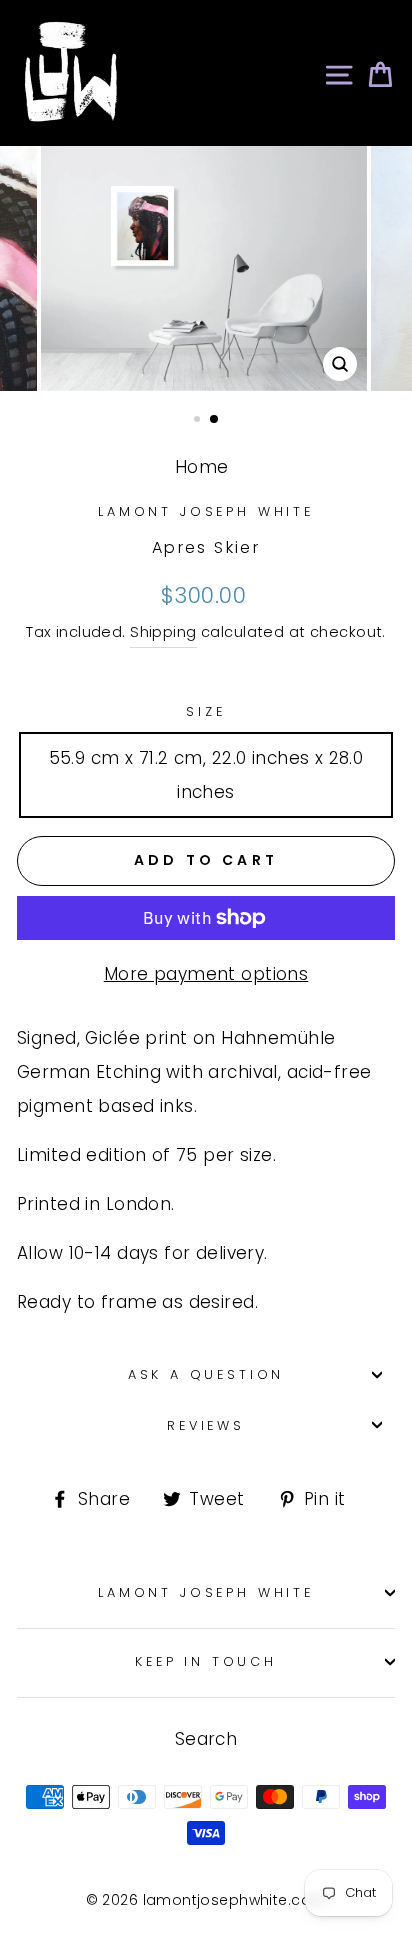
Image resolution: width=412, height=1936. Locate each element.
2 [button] (215, 420)
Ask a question (206, 1374)
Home (202, 467)
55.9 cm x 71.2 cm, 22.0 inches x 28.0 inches (206, 775)
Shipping (163, 632)
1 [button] (199, 421)
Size (205, 711)
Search (206, 1739)
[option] (206, 268)
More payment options (206, 974)
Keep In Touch (206, 1661)
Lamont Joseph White (206, 511)
